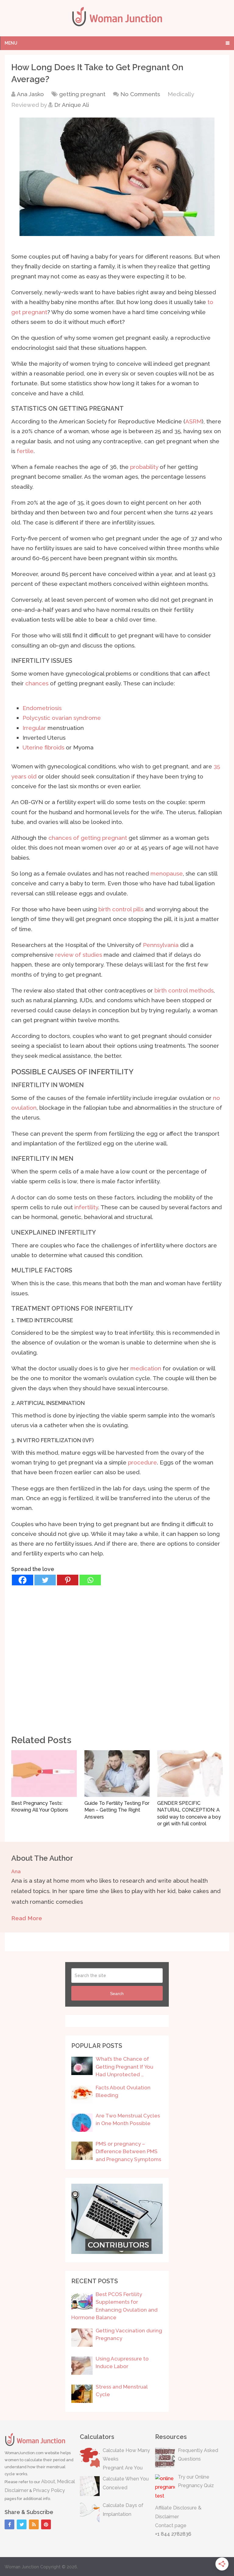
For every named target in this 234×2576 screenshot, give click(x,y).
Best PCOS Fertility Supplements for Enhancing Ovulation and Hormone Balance (114, 2306)
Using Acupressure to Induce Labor (122, 2363)
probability (144, 467)
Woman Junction (22, 2567)
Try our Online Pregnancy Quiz (196, 2481)
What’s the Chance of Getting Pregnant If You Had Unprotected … (124, 2067)
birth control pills (121, 909)
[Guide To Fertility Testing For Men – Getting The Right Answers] (117, 1774)
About (48, 2482)
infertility (86, 1207)
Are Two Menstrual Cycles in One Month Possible (128, 2120)
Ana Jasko (30, 94)
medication (146, 1368)
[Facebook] (23, 1580)
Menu (11, 43)
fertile (25, 451)
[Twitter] (45, 1580)
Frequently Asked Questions (198, 2455)
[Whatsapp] (90, 1580)
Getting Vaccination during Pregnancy (129, 2335)
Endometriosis (42, 708)
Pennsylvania (161, 945)
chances (37, 683)
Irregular (34, 728)
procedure (142, 1462)
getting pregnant (82, 94)
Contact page (171, 2525)
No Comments (140, 94)
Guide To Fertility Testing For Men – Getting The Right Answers (117, 1810)
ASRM (193, 421)
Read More (27, 1918)
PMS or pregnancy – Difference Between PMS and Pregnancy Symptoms (128, 2152)
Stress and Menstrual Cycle (122, 2391)
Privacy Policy (49, 2490)
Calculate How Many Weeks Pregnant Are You (126, 2459)
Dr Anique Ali (72, 105)
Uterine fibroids (43, 747)
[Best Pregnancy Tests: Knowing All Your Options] (44, 1774)
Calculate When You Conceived (126, 2483)
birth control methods (184, 990)
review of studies (79, 955)
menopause (167, 873)
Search (117, 1994)
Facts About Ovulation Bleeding (123, 2092)
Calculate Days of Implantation (123, 2510)
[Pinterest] (68, 1580)
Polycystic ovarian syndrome (62, 718)
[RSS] (34, 2524)
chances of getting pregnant (88, 838)
